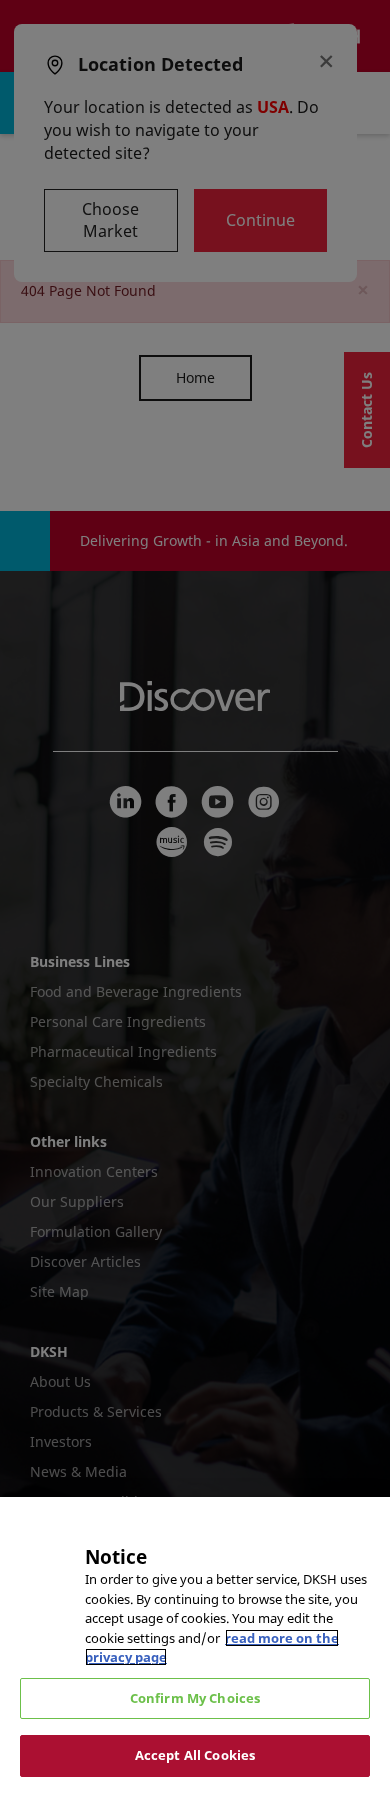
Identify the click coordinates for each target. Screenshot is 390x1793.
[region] (195, 1645)
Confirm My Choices (195, 1698)
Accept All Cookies (195, 1755)
